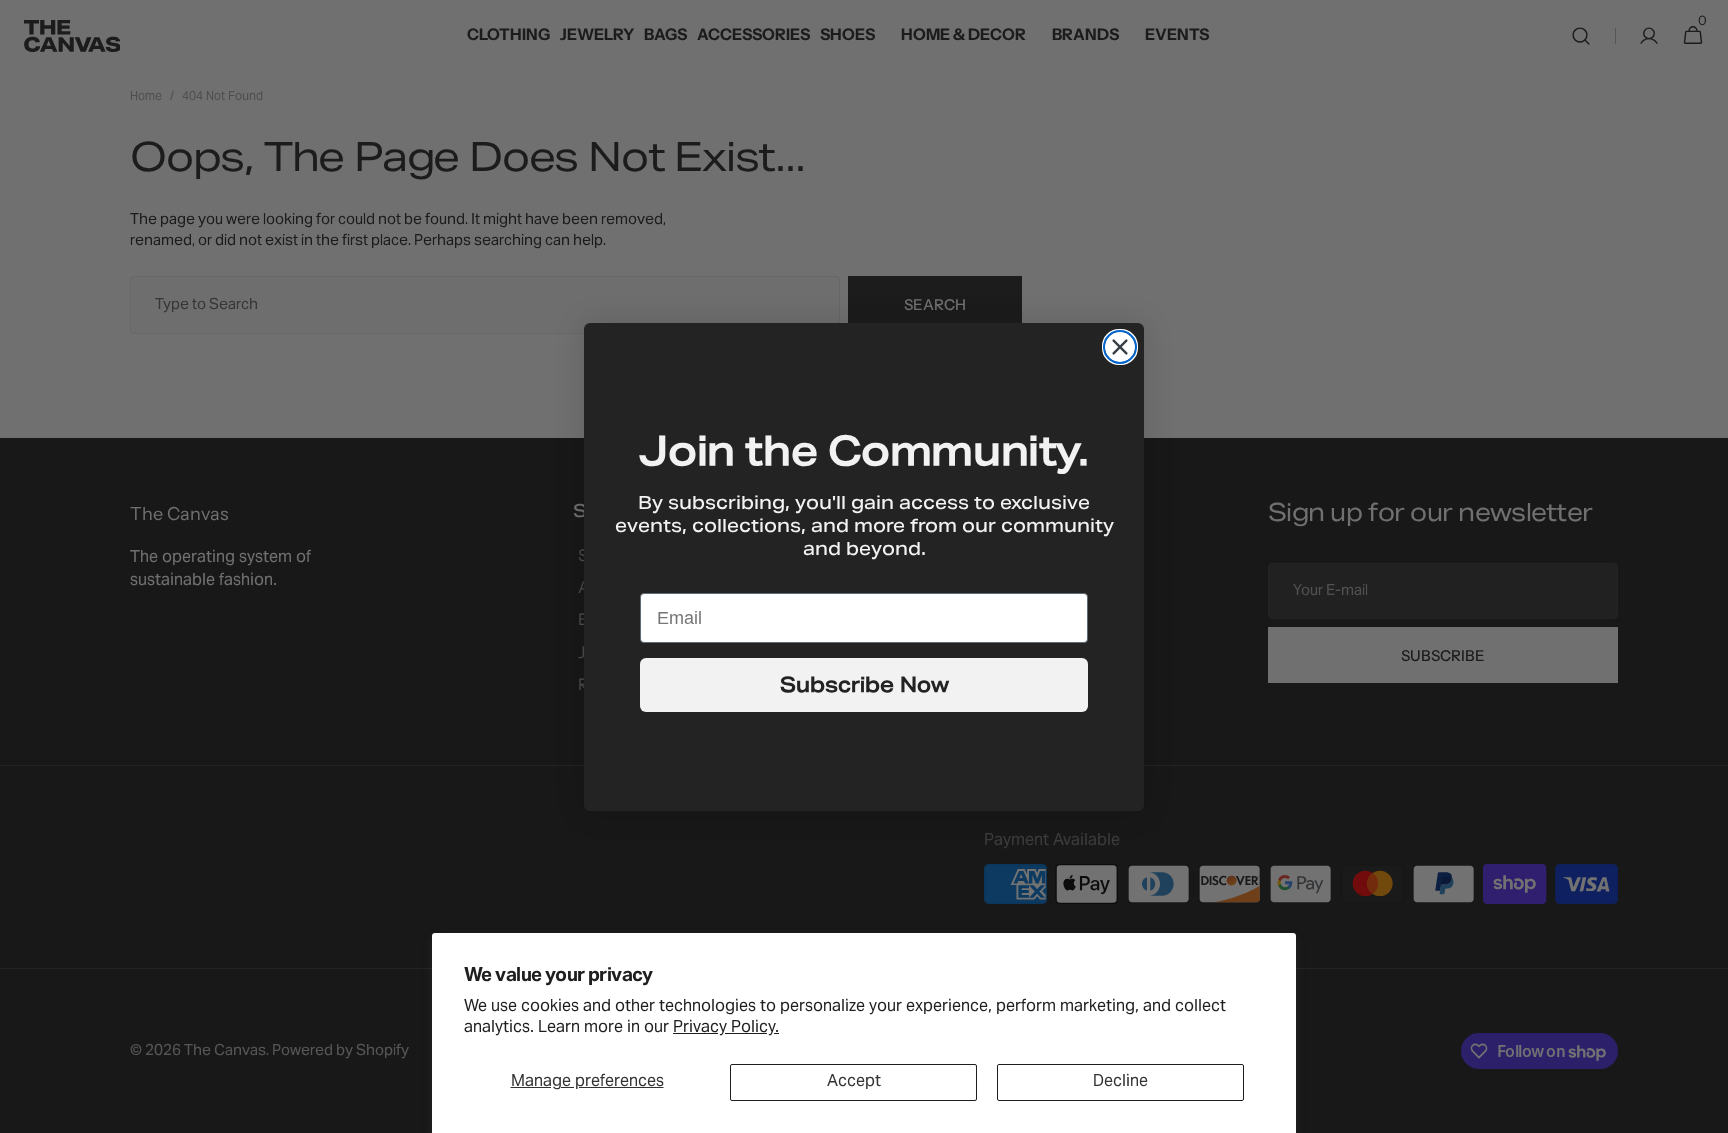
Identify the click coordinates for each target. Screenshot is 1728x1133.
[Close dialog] (1120, 347)
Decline (1120, 1082)
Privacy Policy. (726, 1028)
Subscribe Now (864, 685)
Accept (854, 1082)
